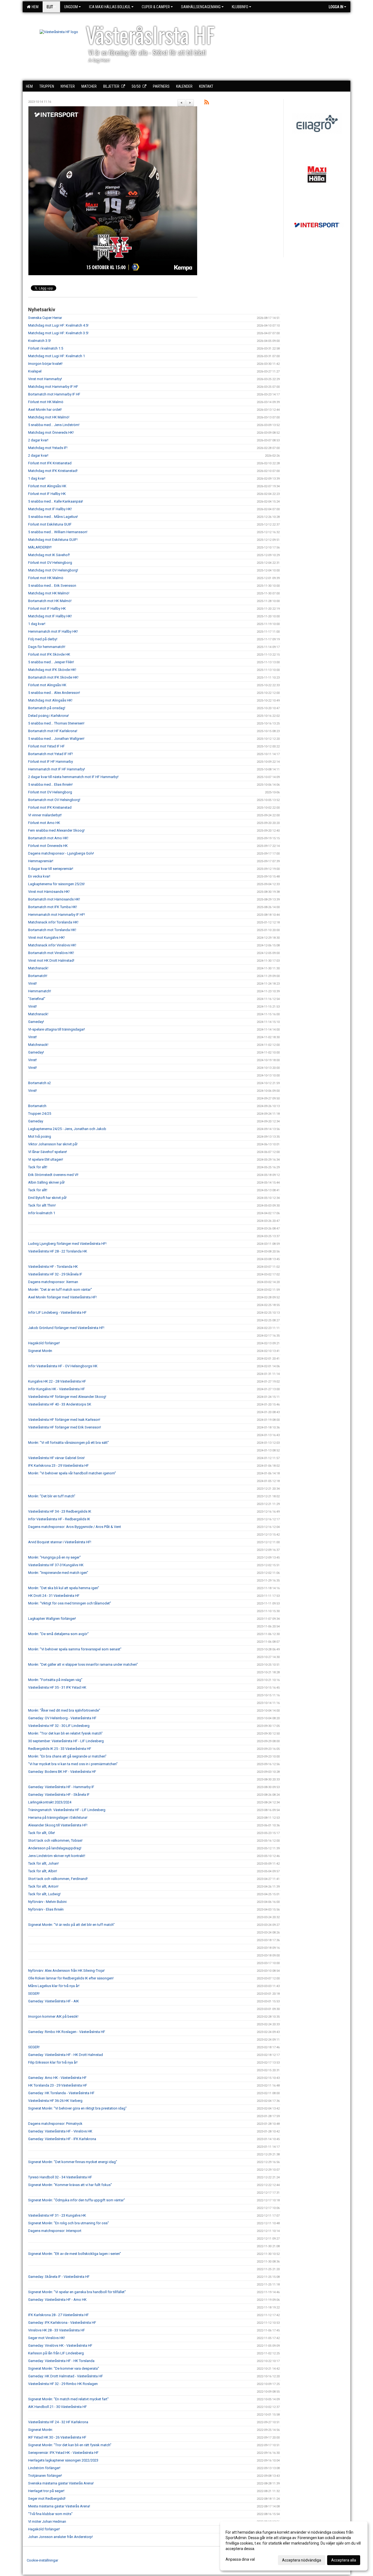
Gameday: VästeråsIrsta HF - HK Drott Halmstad (66, 2055)
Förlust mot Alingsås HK (47, 486)
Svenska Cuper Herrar (45, 318)
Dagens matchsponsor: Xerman (53, 1282)
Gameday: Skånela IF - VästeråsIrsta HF (59, 2277)
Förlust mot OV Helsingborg (50, 563)
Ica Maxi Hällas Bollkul (110, 7)
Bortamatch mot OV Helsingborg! (54, 800)
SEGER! (34, 1993)
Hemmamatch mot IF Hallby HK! (53, 631)
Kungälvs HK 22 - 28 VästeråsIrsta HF (57, 1381)
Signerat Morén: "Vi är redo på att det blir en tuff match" (71, 1925)
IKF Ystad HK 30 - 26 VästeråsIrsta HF (57, 2437)
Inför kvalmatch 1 (42, 1213)
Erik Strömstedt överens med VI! (53, 1175)
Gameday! (36, 1022)
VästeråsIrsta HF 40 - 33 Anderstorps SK (60, 1404)
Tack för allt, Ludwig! (44, 1894)
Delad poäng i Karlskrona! (48, 716)
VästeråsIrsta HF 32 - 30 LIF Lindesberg (59, 1726)
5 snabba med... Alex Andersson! (54, 693)
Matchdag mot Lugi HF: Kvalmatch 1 (57, 356)
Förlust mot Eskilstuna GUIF (50, 524)
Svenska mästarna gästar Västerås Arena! (61, 2483)
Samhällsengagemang (201, 7)
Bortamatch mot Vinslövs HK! (51, 953)
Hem (34, 7)
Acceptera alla (344, 2560)
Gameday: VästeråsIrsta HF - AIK (54, 2001)
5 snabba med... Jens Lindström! (54, 425)
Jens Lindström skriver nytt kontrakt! (57, 1856)
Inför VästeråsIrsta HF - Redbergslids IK (59, 1519)
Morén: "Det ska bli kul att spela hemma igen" (64, 1588)
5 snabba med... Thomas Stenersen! (56, 723)
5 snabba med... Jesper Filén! (51, 662)
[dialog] (294, 2546)
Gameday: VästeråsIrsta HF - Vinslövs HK (60, 2131)
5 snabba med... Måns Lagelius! (53, 517)
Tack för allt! (38, 1167)
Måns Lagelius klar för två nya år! (54, 1986)
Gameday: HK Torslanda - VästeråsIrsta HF (61, 2093)
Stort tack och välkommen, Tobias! (55, 1840)
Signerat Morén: (41, 2430)
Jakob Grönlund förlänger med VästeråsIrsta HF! (66, 1328)
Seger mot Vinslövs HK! (47, 2338)
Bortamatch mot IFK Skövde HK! (53, 677)
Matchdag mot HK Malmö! (49, 417)
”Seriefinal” (37, 999)
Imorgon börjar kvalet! (45, 364)
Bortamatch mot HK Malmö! (50, 601)
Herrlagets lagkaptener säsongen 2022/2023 (63, 2460)
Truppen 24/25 (40, 1114)
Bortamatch (37, 1106)
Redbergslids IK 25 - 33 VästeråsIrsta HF (60, 1749)
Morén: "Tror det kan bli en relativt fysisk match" (65, 1733)
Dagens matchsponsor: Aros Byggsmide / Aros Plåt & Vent (75, 1527)
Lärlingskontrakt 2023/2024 (50, 1802)
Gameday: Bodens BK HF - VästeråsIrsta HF (62, 1772)
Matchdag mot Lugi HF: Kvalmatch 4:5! (58, 325)
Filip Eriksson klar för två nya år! (53, 2062)
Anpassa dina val (240, 2559)
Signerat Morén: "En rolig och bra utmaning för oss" (69, 2223)
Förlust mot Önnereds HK (48, 846)
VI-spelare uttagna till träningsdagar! (57, 1029)
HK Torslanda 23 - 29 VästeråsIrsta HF (58, 2085)
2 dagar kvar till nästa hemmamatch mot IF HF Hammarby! (73, 777)
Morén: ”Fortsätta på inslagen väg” (55, 1680)
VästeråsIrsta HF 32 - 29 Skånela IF (55, 1274)
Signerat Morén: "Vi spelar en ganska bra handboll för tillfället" (77, 2292)
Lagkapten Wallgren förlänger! (52, 1619)
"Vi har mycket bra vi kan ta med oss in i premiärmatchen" (73, 1764)
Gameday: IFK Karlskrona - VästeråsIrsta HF (62, 2323)
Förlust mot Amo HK (44, 823)
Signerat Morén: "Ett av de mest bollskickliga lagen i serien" (75, 2254)
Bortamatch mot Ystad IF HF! (51, 754)
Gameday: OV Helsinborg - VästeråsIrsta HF (62, 1718)
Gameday (36, 1121)
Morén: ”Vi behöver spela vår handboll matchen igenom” (72, 1473)
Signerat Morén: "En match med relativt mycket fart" (68, 2399)
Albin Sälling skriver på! (46, 1182)
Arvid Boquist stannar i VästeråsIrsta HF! (60, 1542)
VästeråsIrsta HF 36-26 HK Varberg (55, 2101)
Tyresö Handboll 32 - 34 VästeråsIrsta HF (60, 2177)
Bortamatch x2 (39, 1083)
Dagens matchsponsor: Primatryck (55, 2124)
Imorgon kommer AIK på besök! (53, 2016)
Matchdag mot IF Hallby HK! (50, 509)
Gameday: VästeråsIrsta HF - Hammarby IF (61, 1787)
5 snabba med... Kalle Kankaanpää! (56, 501)
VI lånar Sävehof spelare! (48, 1152)
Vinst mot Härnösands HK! (49, 892)
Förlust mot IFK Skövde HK (49, 654)
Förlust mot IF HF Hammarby (51, 762)
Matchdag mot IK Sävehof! (49, 555)
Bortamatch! (38, 976)
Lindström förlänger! (44, 2468)
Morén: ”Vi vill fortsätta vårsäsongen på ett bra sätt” (69, 1443)
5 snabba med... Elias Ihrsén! (50, 784)
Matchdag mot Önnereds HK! (51, 432)
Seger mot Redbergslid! (47, 2499)
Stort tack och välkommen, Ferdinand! (58, 1879)
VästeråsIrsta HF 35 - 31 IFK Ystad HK (57, 1687)
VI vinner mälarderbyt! (45, 815)
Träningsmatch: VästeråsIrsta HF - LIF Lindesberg (67, 1810)
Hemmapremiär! (41, 861)
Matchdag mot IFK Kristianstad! (53, 471)
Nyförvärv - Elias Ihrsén (46, 1909)
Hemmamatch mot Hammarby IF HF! (57, 915)
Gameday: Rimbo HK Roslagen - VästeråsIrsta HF (67, 2032)
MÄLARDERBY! (40, 547)
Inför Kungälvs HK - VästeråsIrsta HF (57, 1389)
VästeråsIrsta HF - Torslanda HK (53, 1267)
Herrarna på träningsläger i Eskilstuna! (58, 1817)
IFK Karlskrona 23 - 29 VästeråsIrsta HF (58, 1465)
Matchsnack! (38, 968)
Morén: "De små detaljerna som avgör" (58, 1634)
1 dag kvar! (37, 478)
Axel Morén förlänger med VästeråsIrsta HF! (62, 1297)
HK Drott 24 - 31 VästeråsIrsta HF (54, 1596)
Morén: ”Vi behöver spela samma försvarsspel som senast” (75, 1649)
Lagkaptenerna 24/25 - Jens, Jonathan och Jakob (67, 1129)
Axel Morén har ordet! (45, 410)
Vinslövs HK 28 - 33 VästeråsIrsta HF (57, 2330)
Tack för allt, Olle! (42, 1833)
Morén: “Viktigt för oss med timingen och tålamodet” (70, 1603)
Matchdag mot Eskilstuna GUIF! (53, 540)
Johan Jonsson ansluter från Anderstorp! (60, 2537)
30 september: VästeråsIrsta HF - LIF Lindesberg (66, 1741)
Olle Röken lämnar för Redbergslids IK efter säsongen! (71, 1978)
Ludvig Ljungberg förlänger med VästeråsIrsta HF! (67, 1244)
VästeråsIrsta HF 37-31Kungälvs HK (56, 1565)
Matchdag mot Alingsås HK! (50, 700)
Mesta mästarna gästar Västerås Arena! (59, 2506)
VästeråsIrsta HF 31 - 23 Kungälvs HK (57, 2215)
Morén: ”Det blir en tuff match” (52, 1496)
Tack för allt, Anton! (43, 1886)
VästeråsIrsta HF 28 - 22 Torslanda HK (58, 1251)
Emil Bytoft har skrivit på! (47, 1198)
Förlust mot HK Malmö (46, 402)
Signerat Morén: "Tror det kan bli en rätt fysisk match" (70, 2445)
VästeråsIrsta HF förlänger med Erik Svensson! (65, 1427)
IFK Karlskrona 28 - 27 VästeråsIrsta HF (58, 2315)
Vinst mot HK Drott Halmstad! (51, 960)
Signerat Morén (40, 1351)
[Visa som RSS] (207, 103)
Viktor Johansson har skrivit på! (53, 1144)
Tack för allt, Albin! (43, 1871)
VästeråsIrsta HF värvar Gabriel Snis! (56, 1458)
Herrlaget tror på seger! (46, 2491)
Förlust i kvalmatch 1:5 (46, 348)
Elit (50, 7)
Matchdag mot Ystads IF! (48, 448)
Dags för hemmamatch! (47, 647)
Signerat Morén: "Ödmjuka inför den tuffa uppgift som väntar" (77, 2200)
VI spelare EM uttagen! (46, 1159)
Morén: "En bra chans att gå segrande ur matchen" (67, 1756)
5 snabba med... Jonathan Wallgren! (56, 739)
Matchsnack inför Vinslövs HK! (52, 945)
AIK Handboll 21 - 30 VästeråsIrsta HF (57, 2407)
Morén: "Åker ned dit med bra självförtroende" (64, 1710)
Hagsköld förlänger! (44, 1343)
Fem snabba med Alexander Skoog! (56, 830)
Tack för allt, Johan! (43, 1863)
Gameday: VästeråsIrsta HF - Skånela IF (59, 1795)
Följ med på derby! (43, 639)
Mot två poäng (40, 1136)
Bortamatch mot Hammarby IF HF (54, 394)
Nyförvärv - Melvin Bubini (47, 1902)
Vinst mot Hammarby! (45, 379)
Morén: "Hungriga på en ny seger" (54, 1557)
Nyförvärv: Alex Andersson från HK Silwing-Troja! (66, 1971)
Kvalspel (35, 371)
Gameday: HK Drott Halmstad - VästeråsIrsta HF (66, 2376)
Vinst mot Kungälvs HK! (46, 938)
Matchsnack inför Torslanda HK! (53, 922)
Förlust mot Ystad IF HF (46, 746)
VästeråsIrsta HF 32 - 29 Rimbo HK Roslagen (63, 2384)
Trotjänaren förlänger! (45, 2476)
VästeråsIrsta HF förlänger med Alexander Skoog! (67, 1397)
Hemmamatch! (40, 991)
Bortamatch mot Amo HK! (48, 838)
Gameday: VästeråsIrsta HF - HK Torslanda (61, 2361)
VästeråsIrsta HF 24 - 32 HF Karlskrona (58, 2422)
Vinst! (32, 983)
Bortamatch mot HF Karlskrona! (53, 731)
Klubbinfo (240, 7)
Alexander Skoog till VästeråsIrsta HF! (58, 1825)
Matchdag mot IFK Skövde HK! (52, 670)
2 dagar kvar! (38, 440)
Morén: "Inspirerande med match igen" (58, 1573)
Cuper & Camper (156, 7)
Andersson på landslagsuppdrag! (55, 1848)
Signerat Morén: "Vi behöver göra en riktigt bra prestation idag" (77, 2108)
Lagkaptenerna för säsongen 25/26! (56, 884)
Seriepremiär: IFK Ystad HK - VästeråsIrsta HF (63, 2453)
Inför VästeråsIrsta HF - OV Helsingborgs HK (63, 1366)
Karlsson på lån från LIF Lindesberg (56, 2353)
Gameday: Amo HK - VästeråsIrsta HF (57, 2078)
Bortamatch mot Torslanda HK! (52, 930)
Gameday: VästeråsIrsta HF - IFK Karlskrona (62, 2139)
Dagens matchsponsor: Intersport (55, 2231)
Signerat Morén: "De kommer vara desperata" (64, 2368)
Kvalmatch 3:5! (39, 341)
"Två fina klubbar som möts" (50, 2514)
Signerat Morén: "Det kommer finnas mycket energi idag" (73, 2162)
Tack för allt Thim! (42, 1205)
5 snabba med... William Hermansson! (58, 532)
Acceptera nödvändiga (302, 2560)
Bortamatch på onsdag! (47, 708)
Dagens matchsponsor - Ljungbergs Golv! (61, 853)
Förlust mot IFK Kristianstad (50, 463)
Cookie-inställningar (42, 2560)
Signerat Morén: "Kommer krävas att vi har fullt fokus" (70, 2185)
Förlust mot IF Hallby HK (47, 494)
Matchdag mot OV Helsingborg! (53, 570)
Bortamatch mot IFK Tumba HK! (53, 907)
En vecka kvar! (39, 876)
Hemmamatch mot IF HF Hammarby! (57, 769)
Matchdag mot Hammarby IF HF (53, 387)
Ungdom (71, 7)
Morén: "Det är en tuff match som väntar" (60, 1290)
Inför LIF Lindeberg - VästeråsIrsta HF (57, 1312)
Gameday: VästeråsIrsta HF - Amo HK (57, 2300)
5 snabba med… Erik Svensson (52, 586)
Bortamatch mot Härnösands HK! (54, 899)
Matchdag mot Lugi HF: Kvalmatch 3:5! (58, 333)
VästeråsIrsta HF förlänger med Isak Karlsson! (64, 1420)
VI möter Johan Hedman (47, 2521)
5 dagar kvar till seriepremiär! (51, 869)
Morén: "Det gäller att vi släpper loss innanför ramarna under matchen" (83, 1664)
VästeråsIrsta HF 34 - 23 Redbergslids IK (60, 1511)
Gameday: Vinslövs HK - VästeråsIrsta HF (60, 2345)
